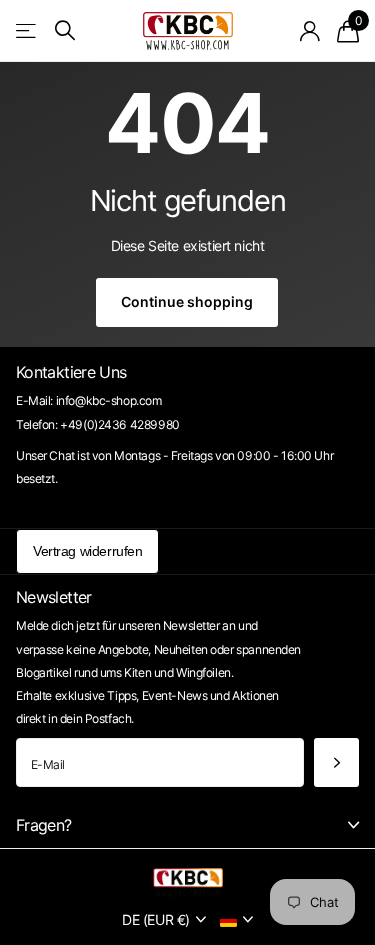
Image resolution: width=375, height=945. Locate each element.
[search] (65, 30)
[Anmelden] (310, 31)
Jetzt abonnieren (336, 762)
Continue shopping (187, 301)
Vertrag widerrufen (87, 551)
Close (187, 824)
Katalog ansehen (27, 30)
